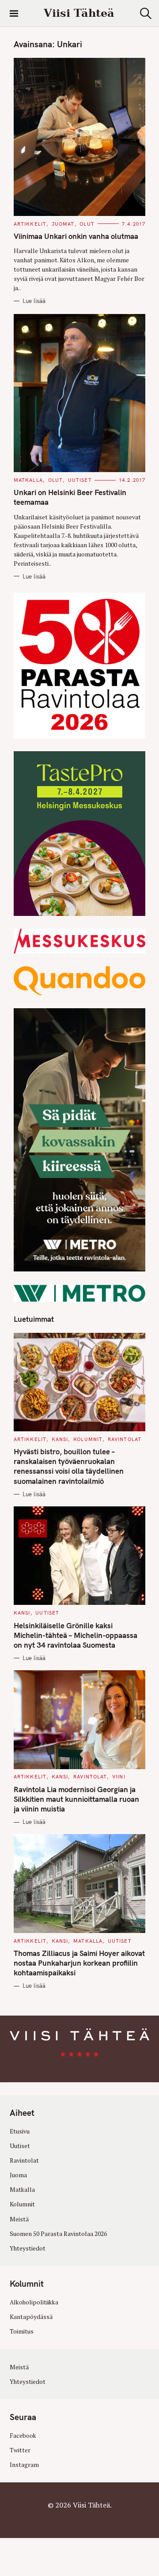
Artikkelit (30, 224)
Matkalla (28, 480)
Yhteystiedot (28, 2248)
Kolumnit (88, 1439)
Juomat (63, 224)
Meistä (19, 2219)
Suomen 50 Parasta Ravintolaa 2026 (58, 2234)
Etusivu (20, 2131)
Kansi (60, 1439)
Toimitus (22, 2331)
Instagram (24, 2465)
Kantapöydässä (31, 2317)
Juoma (18, 2175)
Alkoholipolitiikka (34, 2302)
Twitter (20, 2450)
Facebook (23, 2436)
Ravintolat (125, 1439)
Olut (87, 224)
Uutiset (80, 480)
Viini (119, 1777)
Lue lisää (34, 301)
